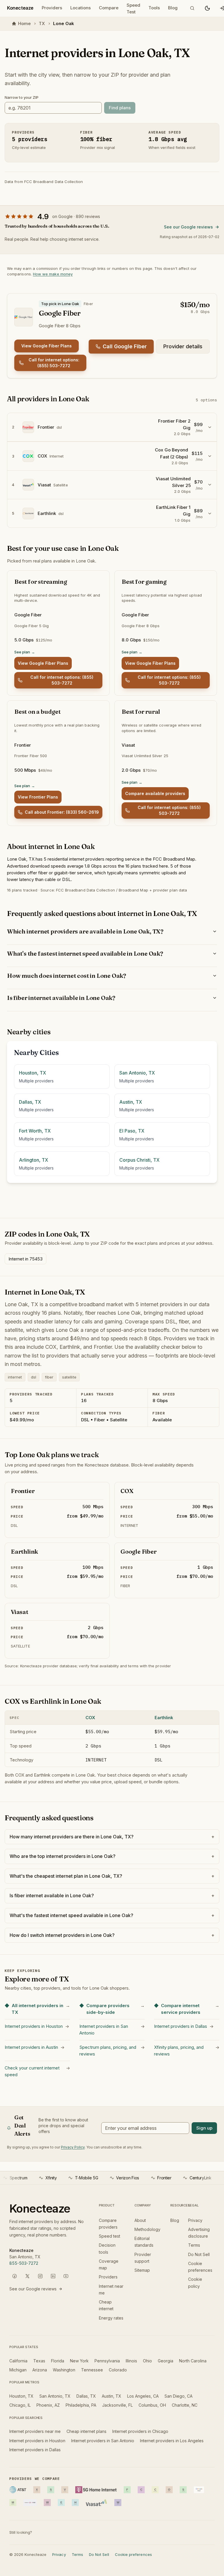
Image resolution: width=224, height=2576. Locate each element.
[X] (27, 2276)
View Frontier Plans (38, 797)
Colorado (118, 2370)
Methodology (147, 2229)
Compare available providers (155, 793)
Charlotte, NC (185, 2405)
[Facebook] (15, 2276)
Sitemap (142, 2270)
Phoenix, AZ (48, 2405)
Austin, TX (112, 2396)
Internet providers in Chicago (140, 2431)
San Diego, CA (178, 2396)
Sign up (204, 2128)
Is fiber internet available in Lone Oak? (61, 998)
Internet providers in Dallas (35, 2450)
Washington (64, 2370)
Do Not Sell (199, 2254)
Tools (154, 8)
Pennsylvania (107, 2361)
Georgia (166, 2361)
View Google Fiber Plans (47, 346)
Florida (58, 2361)
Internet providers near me (35, 2431)
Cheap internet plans (86, 2431)
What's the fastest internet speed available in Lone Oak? (85, 953)
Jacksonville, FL (117, 2405)
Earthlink (164, 1718)
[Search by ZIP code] (192, 8)
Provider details (183, 346)
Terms (194, 2245)
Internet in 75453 (26, 1259)
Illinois (131, 2361)
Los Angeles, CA (143, 2396)
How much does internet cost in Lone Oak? (66, 976)
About (140, 2220)
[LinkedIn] (53, 2276)
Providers (52, 8)
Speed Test (133, 9)
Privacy (195, 2220)
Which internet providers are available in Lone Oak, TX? (85, 931)
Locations (80, 8)
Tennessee (92, 2370)
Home (24, 23)
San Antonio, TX (55, 2396)
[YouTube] (66, 2276)
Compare (109, 8)
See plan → (25, 652)
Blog (173, 8)
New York (79, 2361)
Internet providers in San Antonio (103, 2441)
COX (90, 1718)
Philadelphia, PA (81, 2405)
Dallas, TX (86, 2396)
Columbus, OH (152, 2405)
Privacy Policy (73, 2147)
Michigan (18, 2370)
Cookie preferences (133, 2554)
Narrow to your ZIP (22, 97)
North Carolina (193, 2361)
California (18, 2361)
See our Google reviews (188, 227)
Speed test (110, 2236)
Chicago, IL (20, 2405)
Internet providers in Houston (37, 2441)
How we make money (53, 274)
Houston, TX (21, 2396)
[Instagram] (40, 2276)
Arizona (40, 2370)
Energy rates (111, 2318)
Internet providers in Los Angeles (172, 2441)
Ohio (147, 2361)
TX (42, 23)
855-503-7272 (24, 2263)
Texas (39, 2361)
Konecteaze (20, 8)
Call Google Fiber (125, 346)
